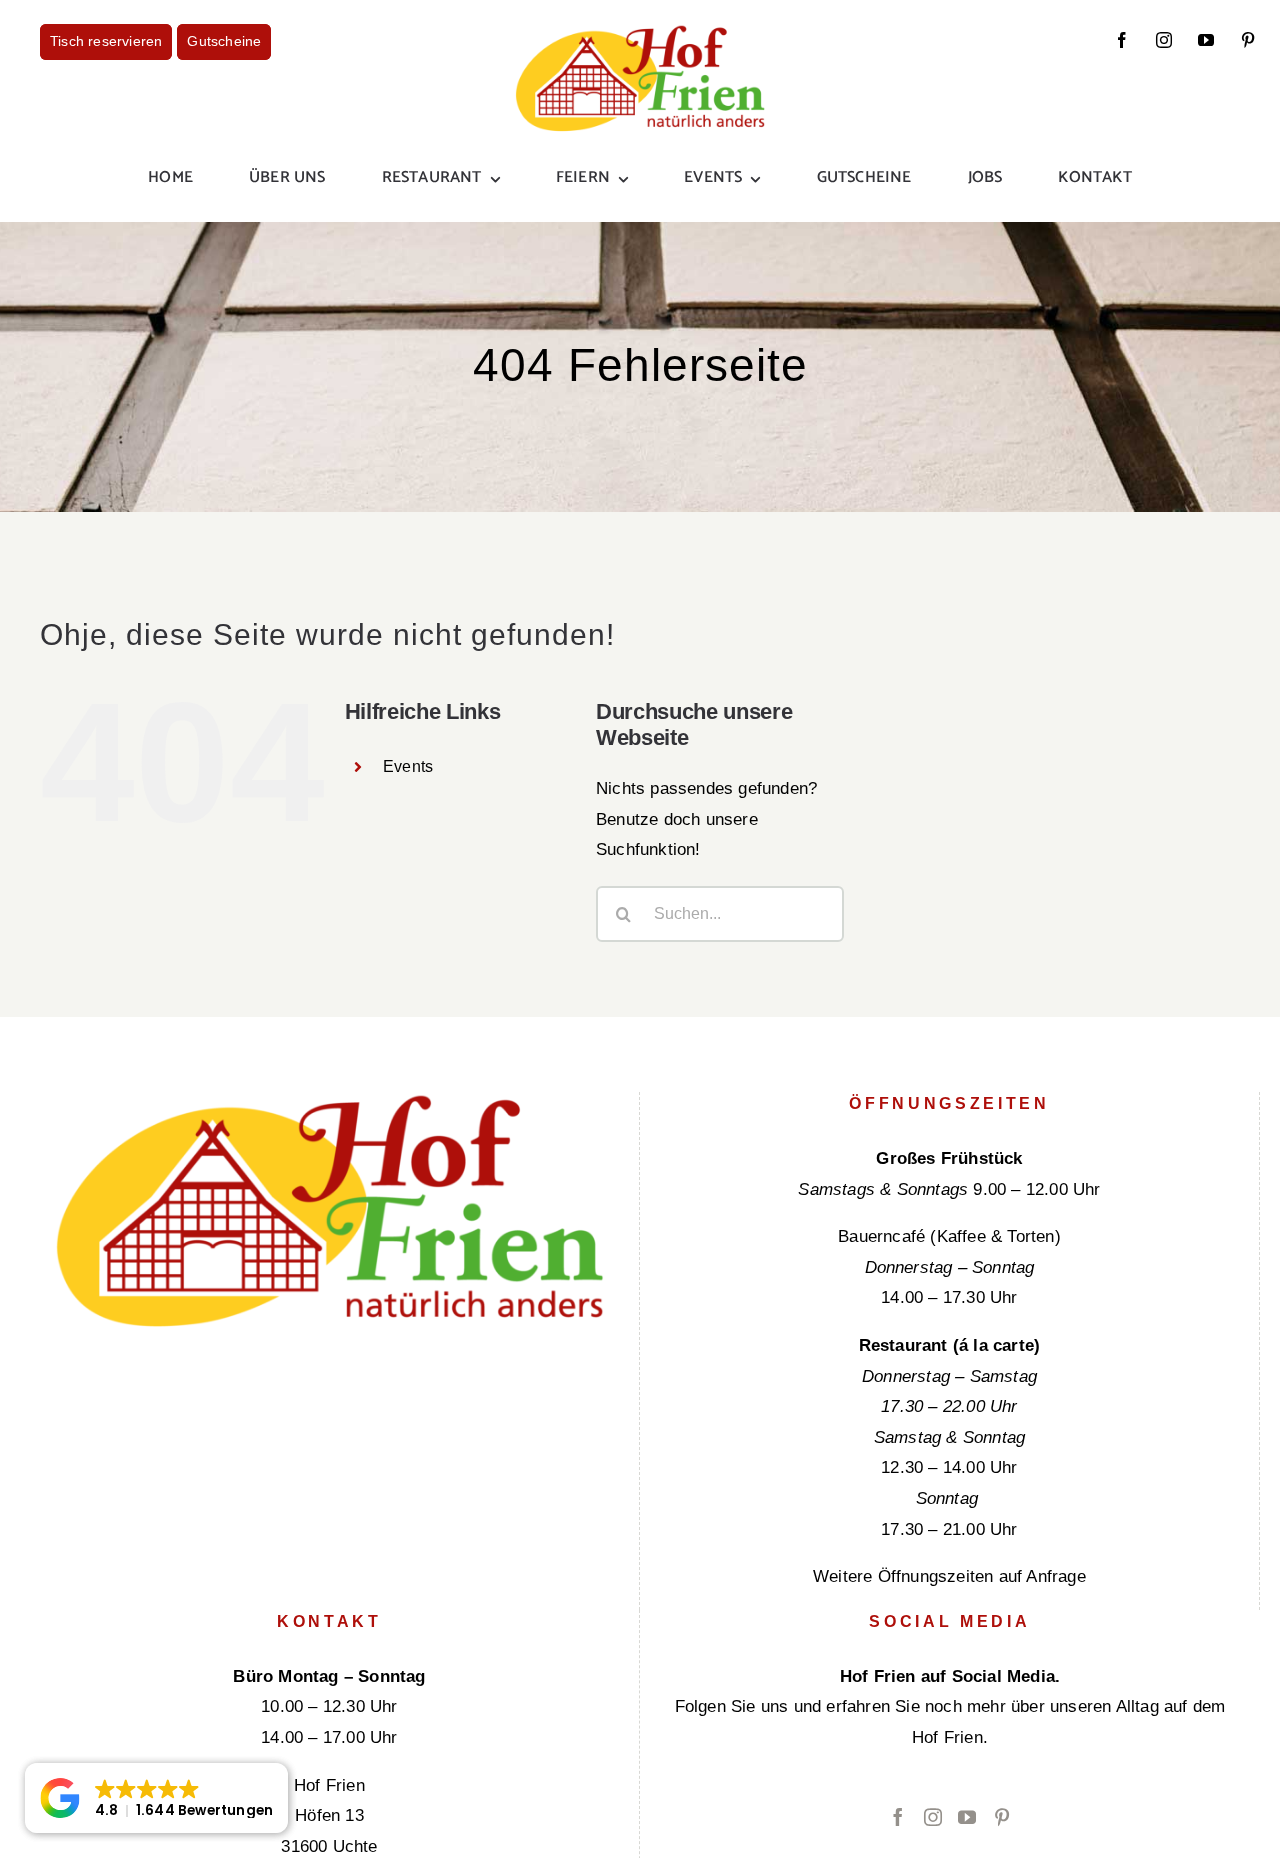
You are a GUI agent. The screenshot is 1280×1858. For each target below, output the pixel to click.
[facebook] (1122, 40)
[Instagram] (933, 1817)
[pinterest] (1248, 40)
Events (408, 766)
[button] (156, 1798)
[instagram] (1164, 40)
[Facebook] (898, 1817)
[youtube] (1206, 40)
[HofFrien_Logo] (640, 32)
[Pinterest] (1002, 1817)
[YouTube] (967, 1817)
